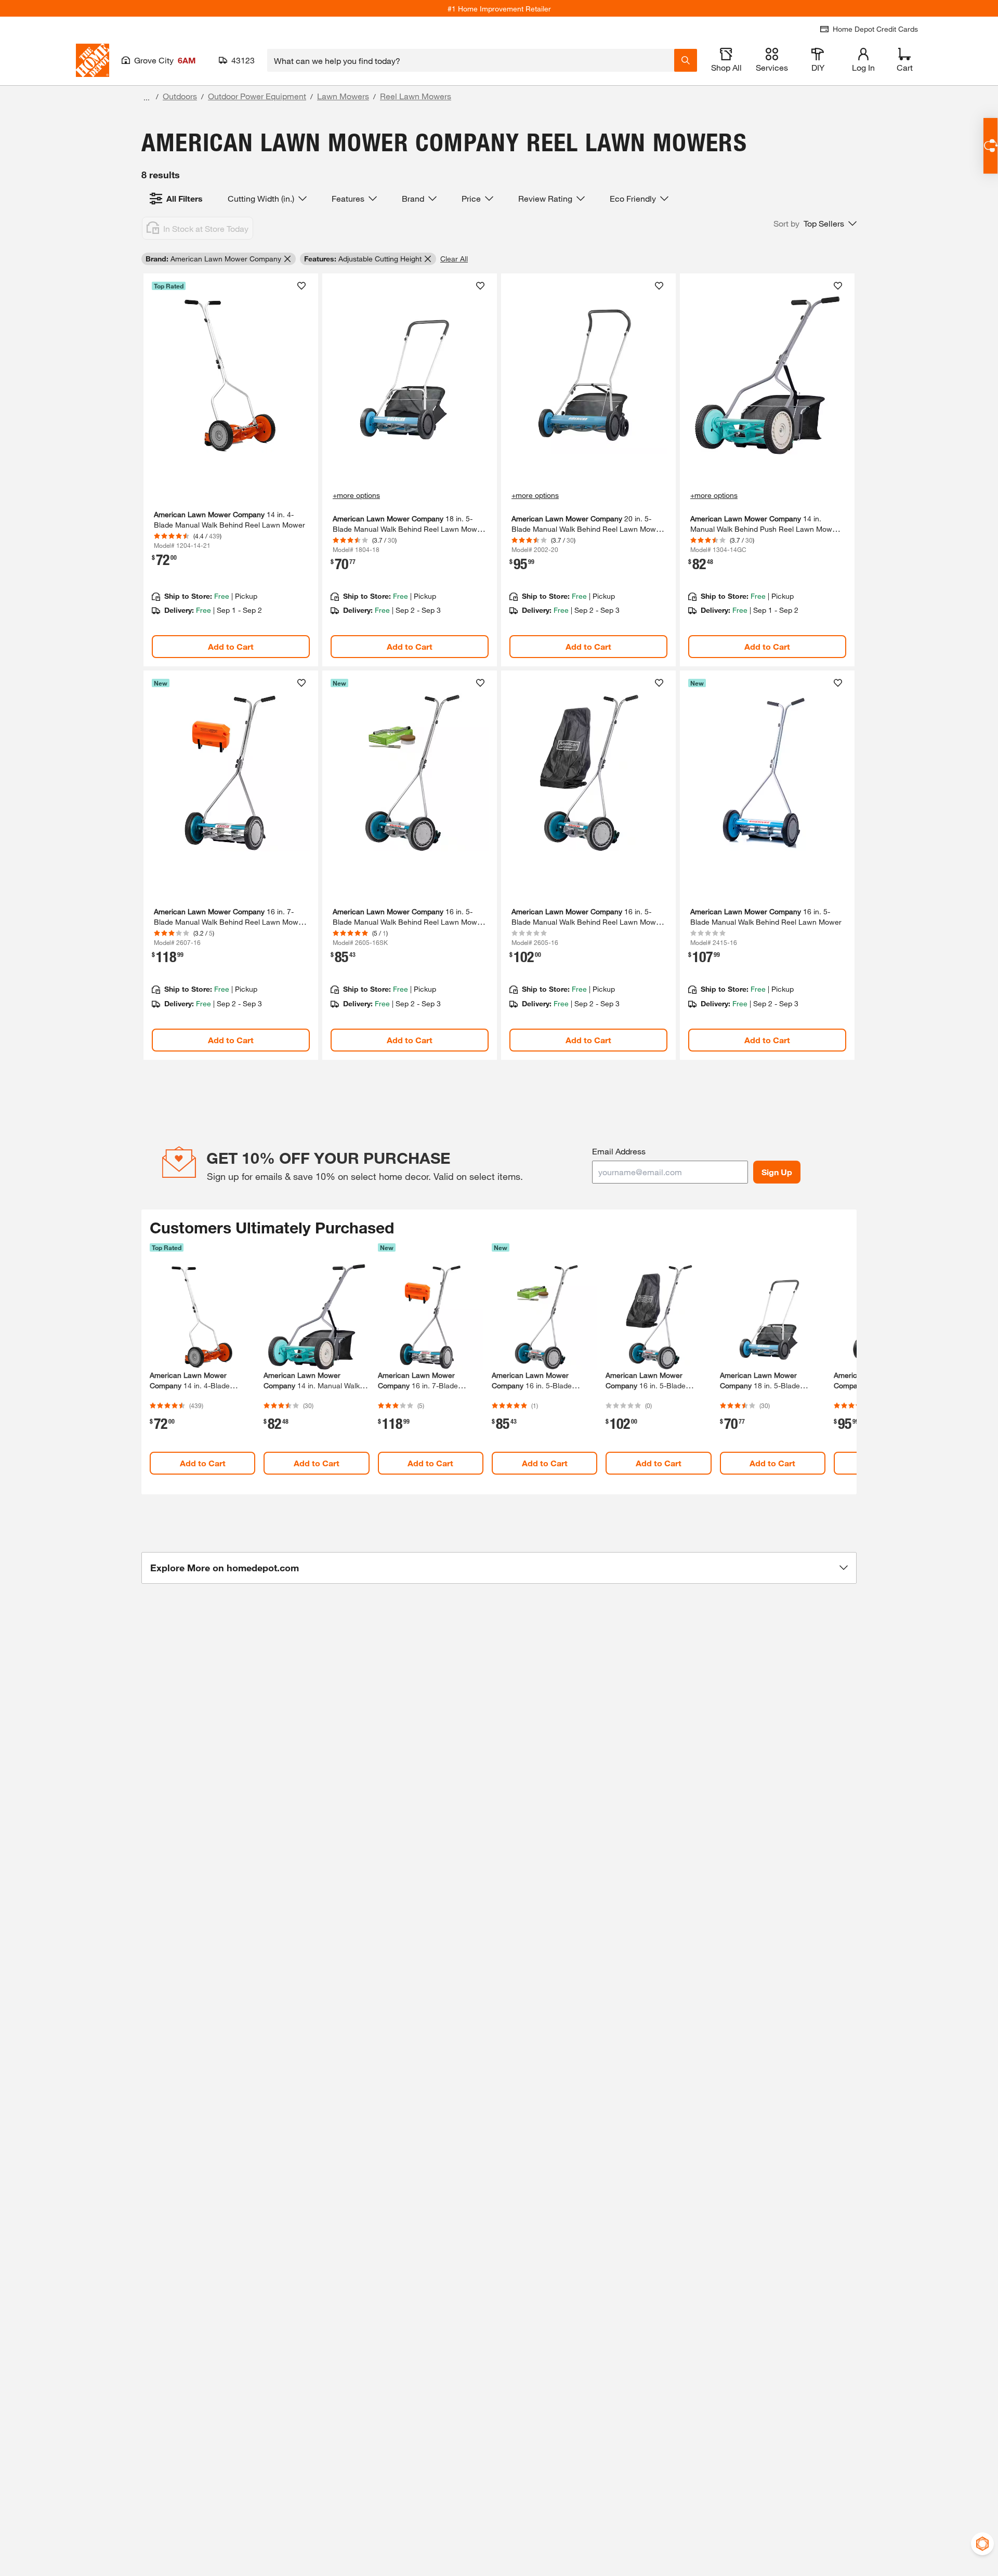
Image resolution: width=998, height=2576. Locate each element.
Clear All (454, 259)
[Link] (231, 470)
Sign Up (777, 1172)
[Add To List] (301, 286)
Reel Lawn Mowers (416, 96)
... (147, 97)
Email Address (619, 1151)
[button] (815, 224)
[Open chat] (990, 146)
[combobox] (471, 60)
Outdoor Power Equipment (257, 96)
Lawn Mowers (343, 96)
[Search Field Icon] (686, 60)
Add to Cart (231, 646)
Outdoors (180, 96)
